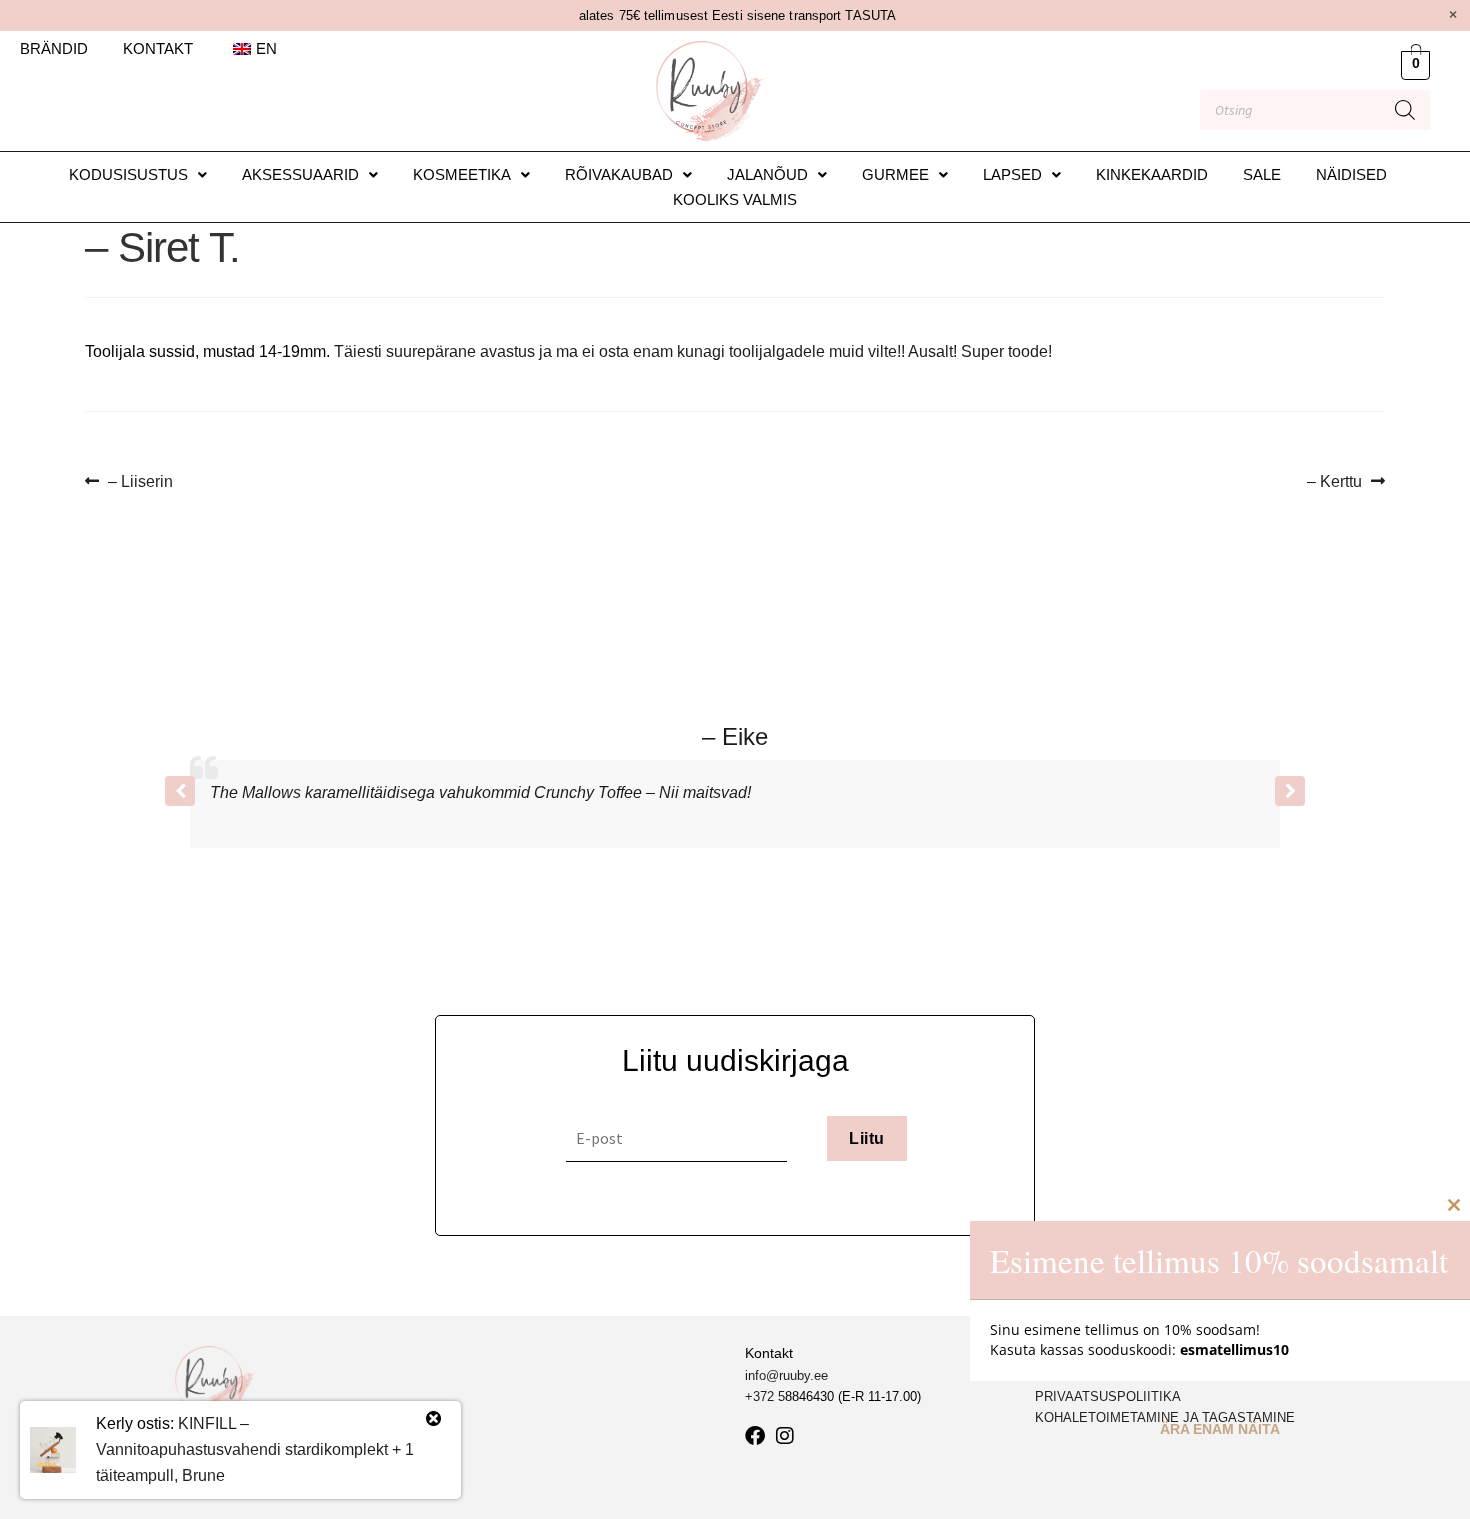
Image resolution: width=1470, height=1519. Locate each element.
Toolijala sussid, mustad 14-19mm (205, 351)
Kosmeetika (462, 174)
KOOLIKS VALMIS (735, 199)
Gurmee (895, 174)
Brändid (54, 48)
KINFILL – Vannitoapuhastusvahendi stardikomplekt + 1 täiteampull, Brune (255, 1449)
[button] (138, 174)
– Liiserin (140, 479)
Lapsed (1012, 174)
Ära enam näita (1220, 1429)
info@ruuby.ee (786, 1375)
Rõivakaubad (619, 174)
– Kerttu (1339, 479)
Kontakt (158, 48)
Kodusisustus (128, 174)
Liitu (866, 1138)
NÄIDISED (1351, 174)
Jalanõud (767, 174)
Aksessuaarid (300, 174)
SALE (1262, 174)
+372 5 (765, 1396)
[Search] (1405, 110)
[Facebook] (755, 1436)
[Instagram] (785, 1436)
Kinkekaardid (1152, 174)
